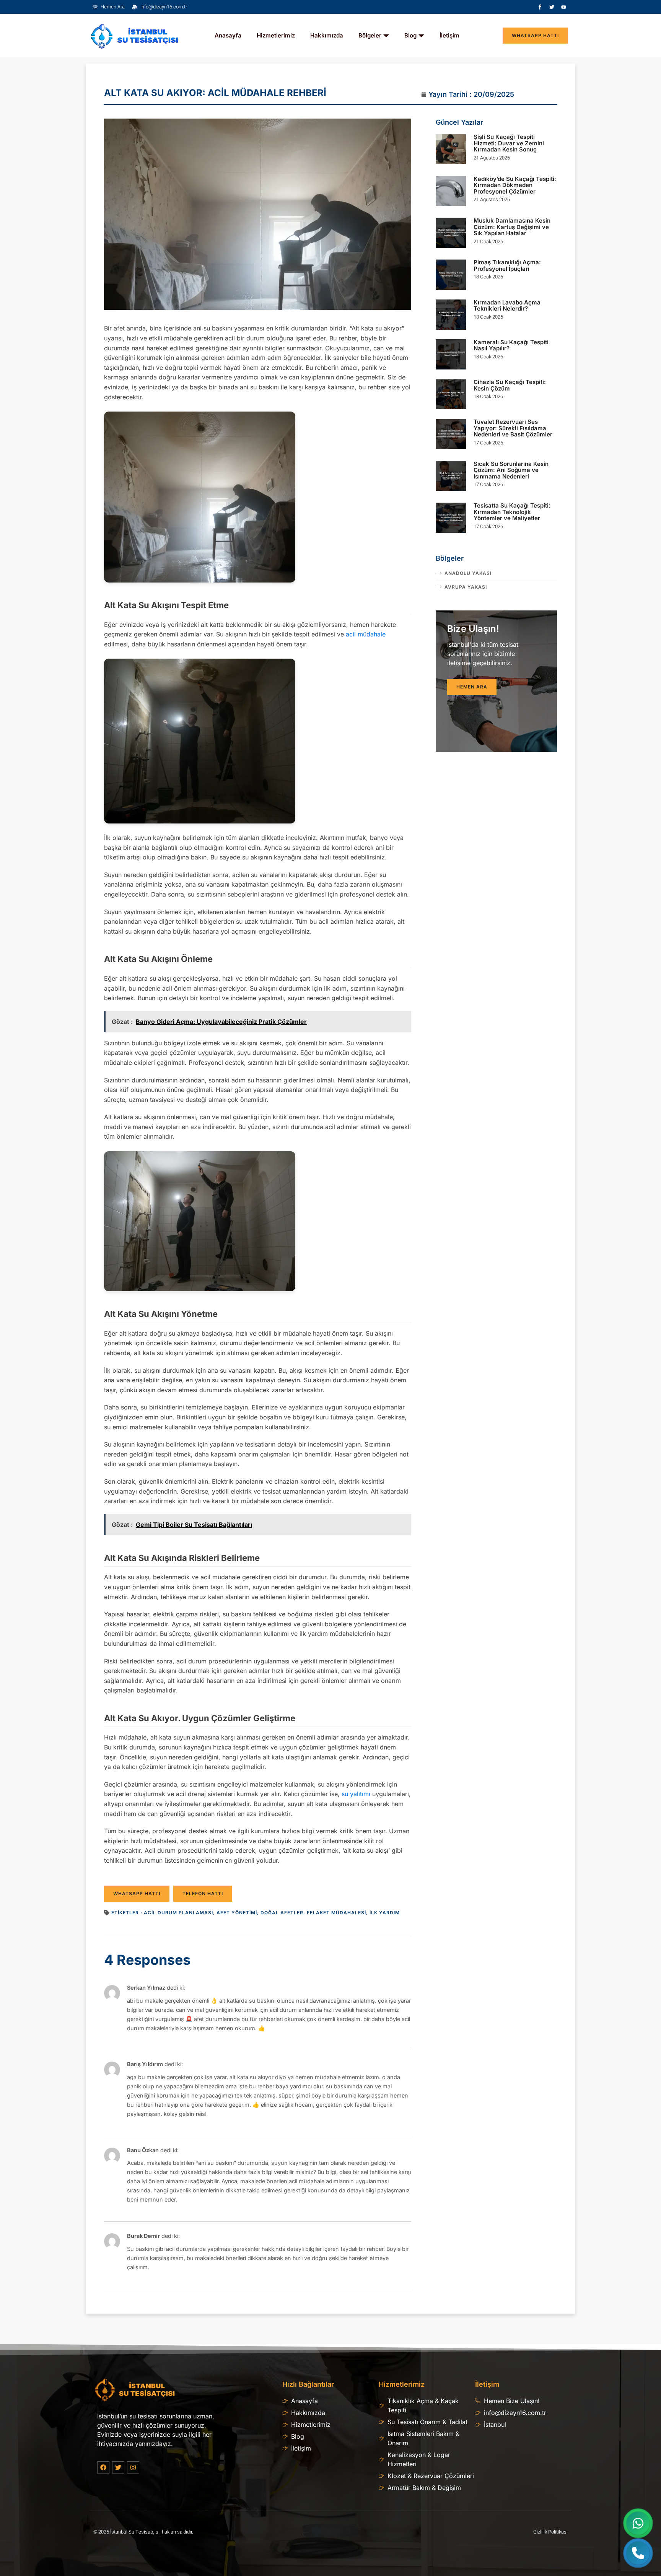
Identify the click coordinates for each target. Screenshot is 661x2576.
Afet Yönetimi (237, 1913)
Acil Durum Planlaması (178, 1913)
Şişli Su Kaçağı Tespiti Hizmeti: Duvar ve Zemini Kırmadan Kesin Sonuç (509, 143)
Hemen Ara (472, 687)
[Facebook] (103, 2467)
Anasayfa (228, 35)
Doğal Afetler (282, 1913)
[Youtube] (564, 7)
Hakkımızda (327, 35)
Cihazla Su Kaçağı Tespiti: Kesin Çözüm (510, 385)
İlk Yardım (385, 1913)
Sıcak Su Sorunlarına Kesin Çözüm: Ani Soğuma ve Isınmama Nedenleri (511, 470)
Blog (410, 35)
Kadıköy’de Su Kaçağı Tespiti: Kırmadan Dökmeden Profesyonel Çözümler (515, 185)
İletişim (449, 35)
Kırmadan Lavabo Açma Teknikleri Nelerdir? (507, 306)
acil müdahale (366, 634)
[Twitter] (552, 7)
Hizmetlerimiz (276, 35)
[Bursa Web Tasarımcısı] (330, 2537)
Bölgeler (370, 35)
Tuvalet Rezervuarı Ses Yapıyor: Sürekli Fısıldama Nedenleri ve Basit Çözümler (513, 428)
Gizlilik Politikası (550, 2532)
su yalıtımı (356, 1794)
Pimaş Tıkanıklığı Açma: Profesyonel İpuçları (507, 265)
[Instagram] (133, 2467)
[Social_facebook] (540, 7)
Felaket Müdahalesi (336, 1913)
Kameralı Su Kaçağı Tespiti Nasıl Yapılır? (511, 345)
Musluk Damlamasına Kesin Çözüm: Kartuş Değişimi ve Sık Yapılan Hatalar (512, 227)
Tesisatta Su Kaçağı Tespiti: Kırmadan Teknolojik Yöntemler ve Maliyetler (512, 512)
